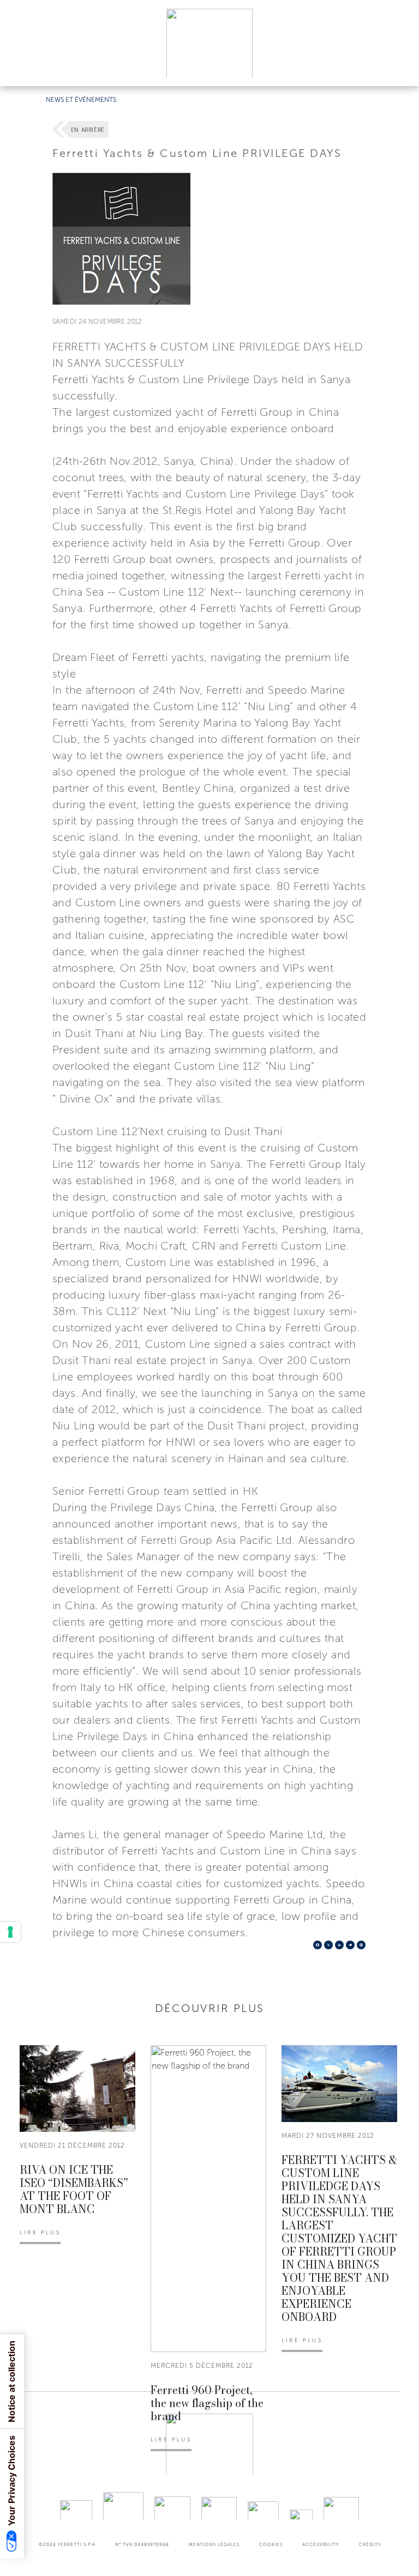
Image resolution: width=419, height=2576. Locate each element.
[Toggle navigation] (398, 67)
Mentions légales (214, 2544)
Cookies (271, 2544)
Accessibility (321, 2544)
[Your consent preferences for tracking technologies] (10, 1932)
